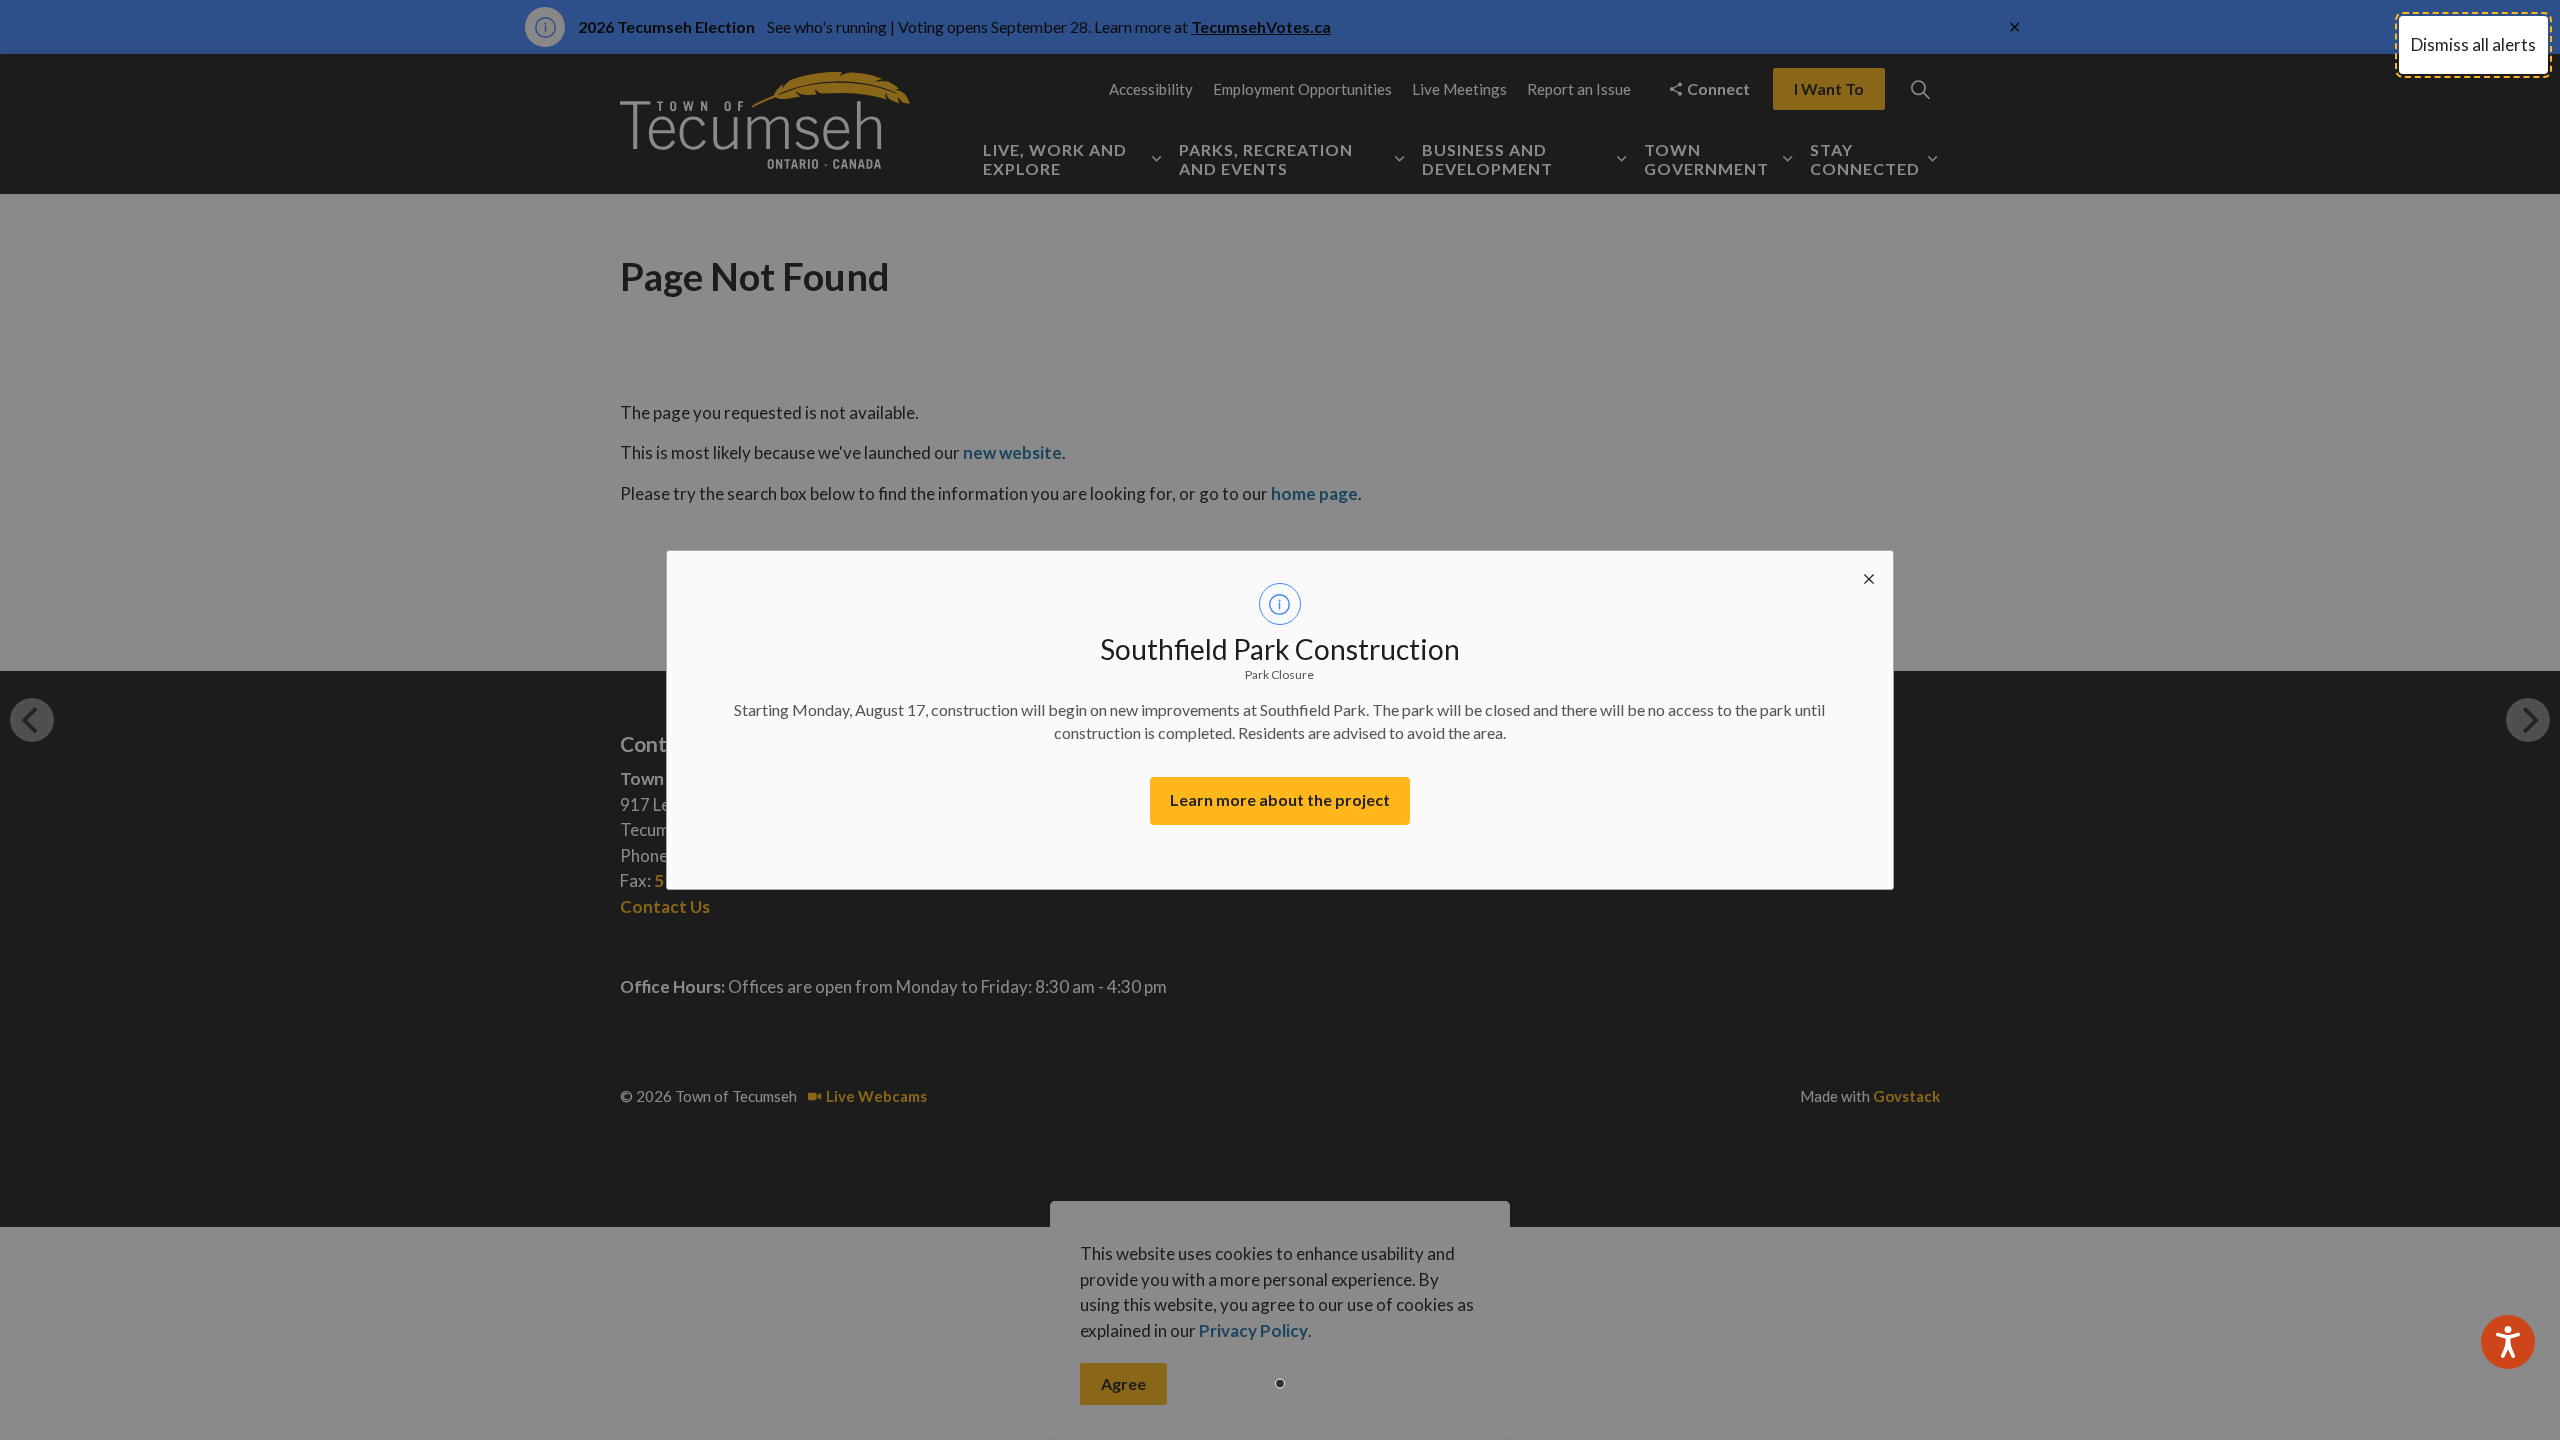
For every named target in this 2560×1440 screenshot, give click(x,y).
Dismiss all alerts (2473, 44)
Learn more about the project (1280, 799)
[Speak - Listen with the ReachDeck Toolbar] (2508, 1342)
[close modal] (1869, 575)
